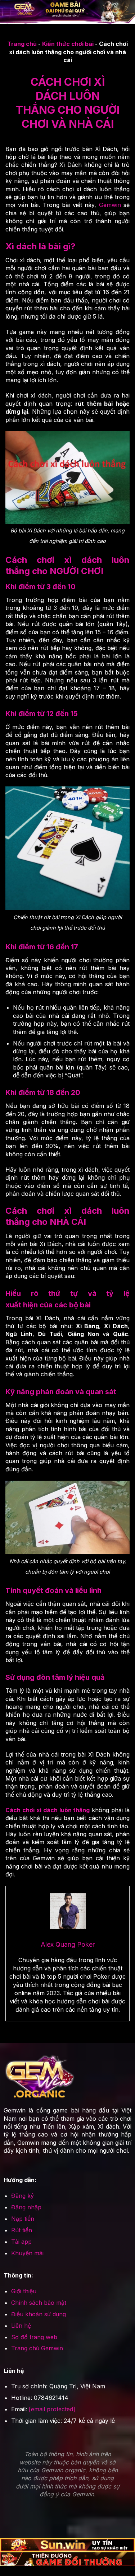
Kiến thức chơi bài (68, 44)
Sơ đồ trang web (34, 2337)
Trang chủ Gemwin (37, 2348)
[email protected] (52, 2409)
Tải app (21, 2242)
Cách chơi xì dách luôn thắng (48, 1810)
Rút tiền (22, 2230)
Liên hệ (21, 2326)
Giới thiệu (24, 2291)
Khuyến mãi (27, 2253)
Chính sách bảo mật (39, 2303)
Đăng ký (22, 2196)
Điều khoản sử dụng (39, 2314)
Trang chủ (22, 44)
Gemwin (110, 205)
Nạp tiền (23, 2219)
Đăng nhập (26, 2207)
